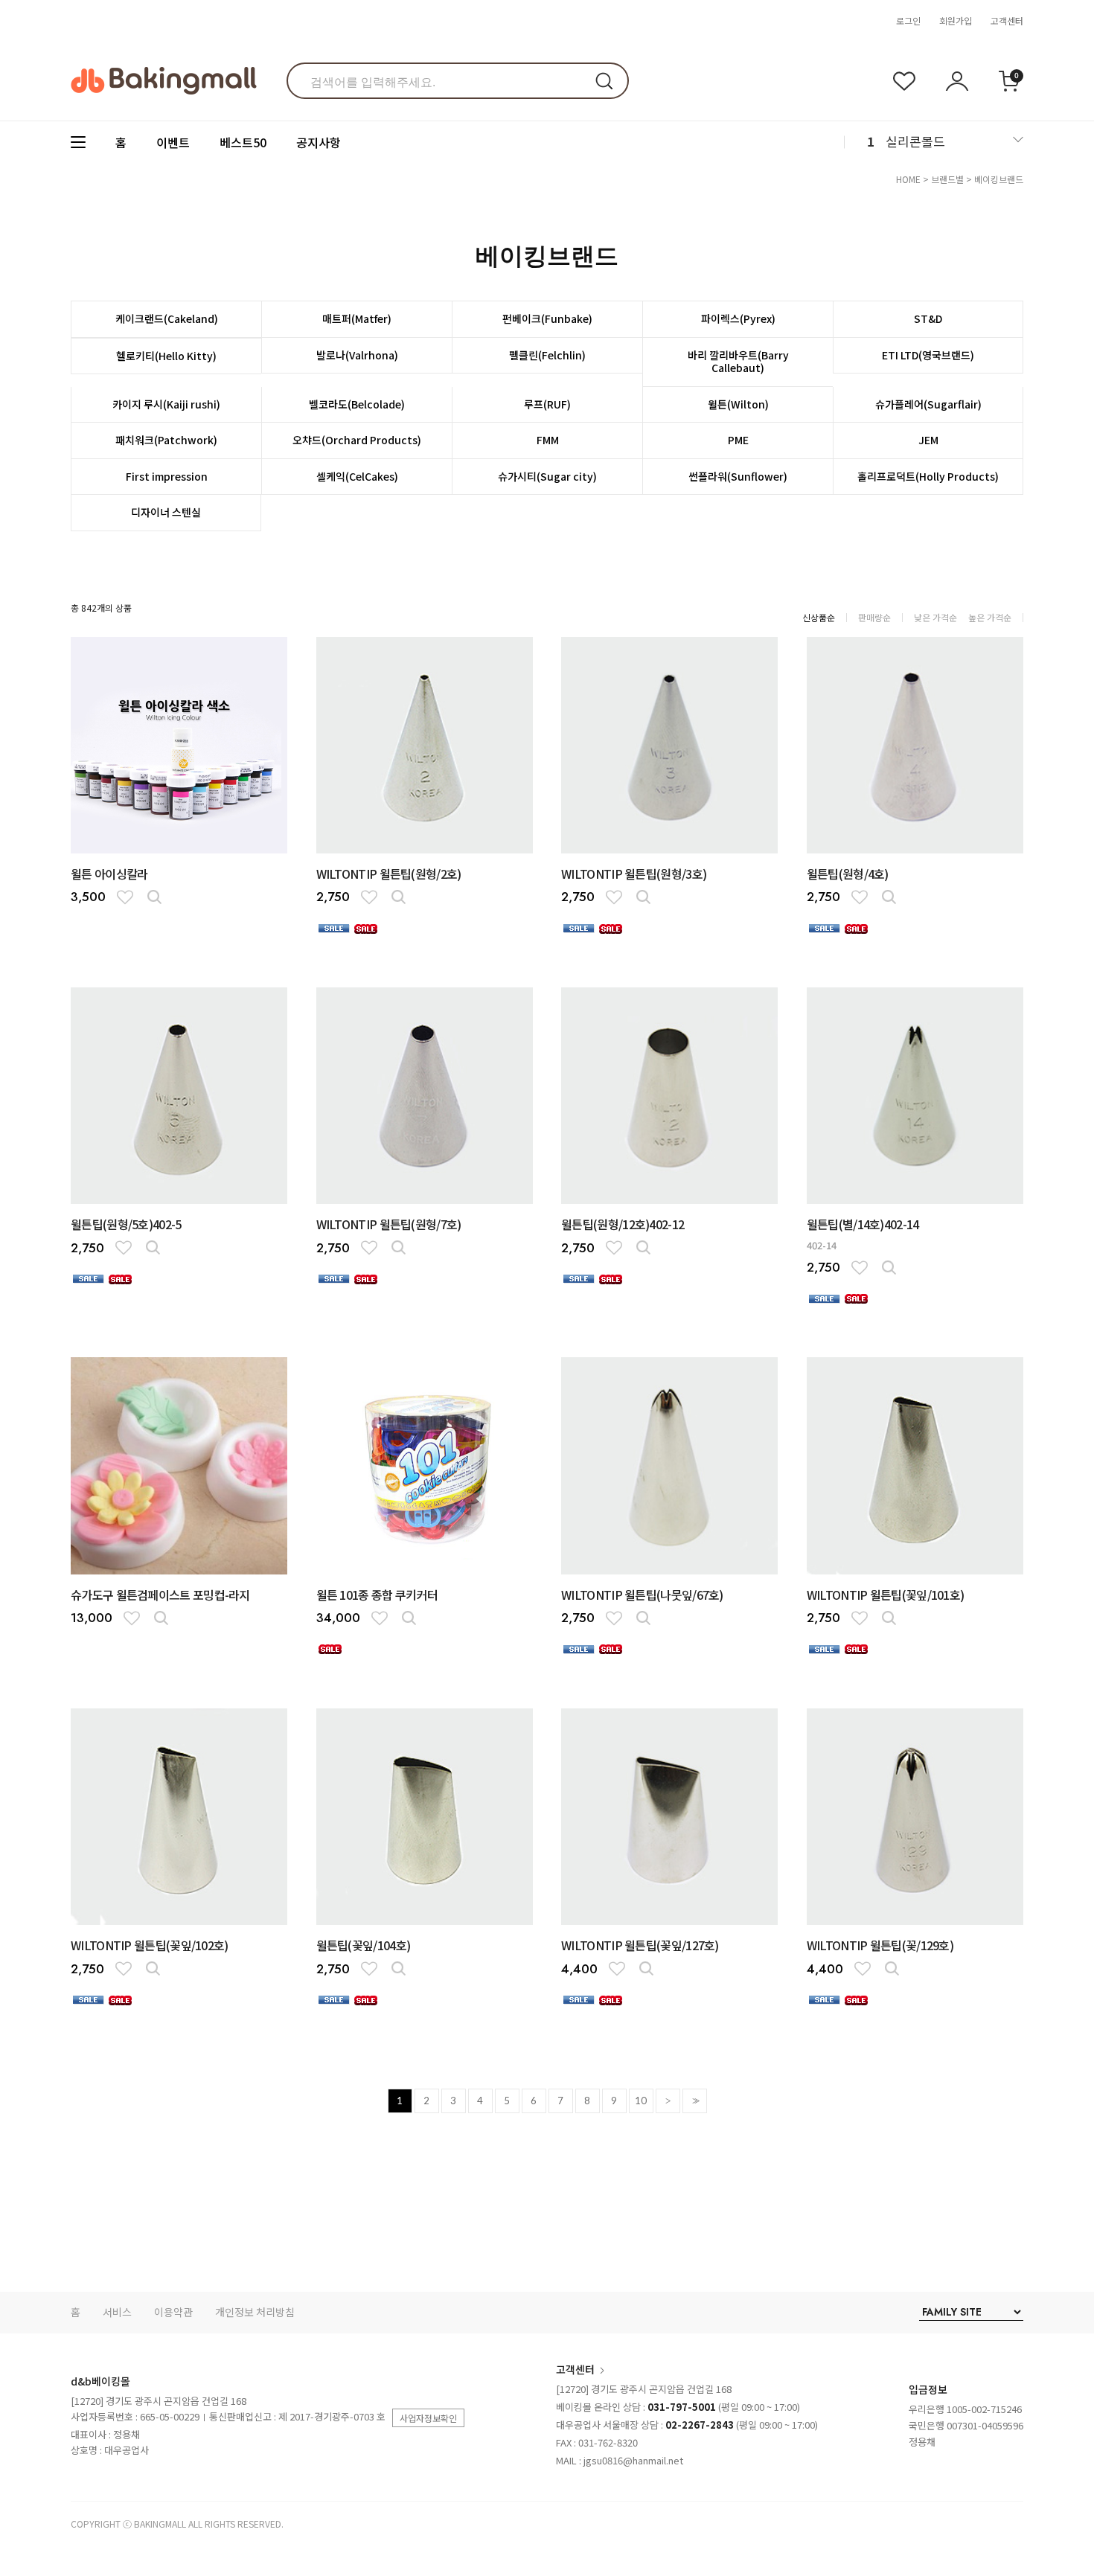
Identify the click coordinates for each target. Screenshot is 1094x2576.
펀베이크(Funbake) (547, 318)
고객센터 (1007, 20)
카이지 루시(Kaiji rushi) (166, 404)
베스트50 (243, 142)
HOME (908, 179)
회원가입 (956, 20)
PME (738, 440)
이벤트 (173, 142)
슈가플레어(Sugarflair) (928, 404)
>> (694, 2101)
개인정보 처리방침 (255, 2312)
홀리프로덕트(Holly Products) (928, 476)
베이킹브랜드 (999, 179)
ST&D (928, 318)
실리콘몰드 (915, 141)
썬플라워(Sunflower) (738, 476)
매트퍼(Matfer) (357, 318)
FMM (548, 440)
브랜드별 (947, 179)
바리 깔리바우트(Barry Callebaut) (738, 362)
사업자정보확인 (428, 2418)
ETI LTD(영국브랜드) (928, 355)
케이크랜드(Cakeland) (167, 318)
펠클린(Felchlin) (547, 355)
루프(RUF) (547, 404)
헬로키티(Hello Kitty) (166, 356)
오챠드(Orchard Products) (357, 440)
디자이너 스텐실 (166, 512)
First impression (167, 476)
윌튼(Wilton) (738, 404)
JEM (928, 440)
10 (641, 2101)
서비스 (117, 2312)
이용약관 (173, 2312)
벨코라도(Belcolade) (357, 404)
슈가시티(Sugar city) (547, 476)
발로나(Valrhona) (357, 355)
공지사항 (319, 142)
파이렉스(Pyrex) (738, 318)
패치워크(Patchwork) (166, 440)
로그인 (908, 20)
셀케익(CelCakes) (357, 476)
